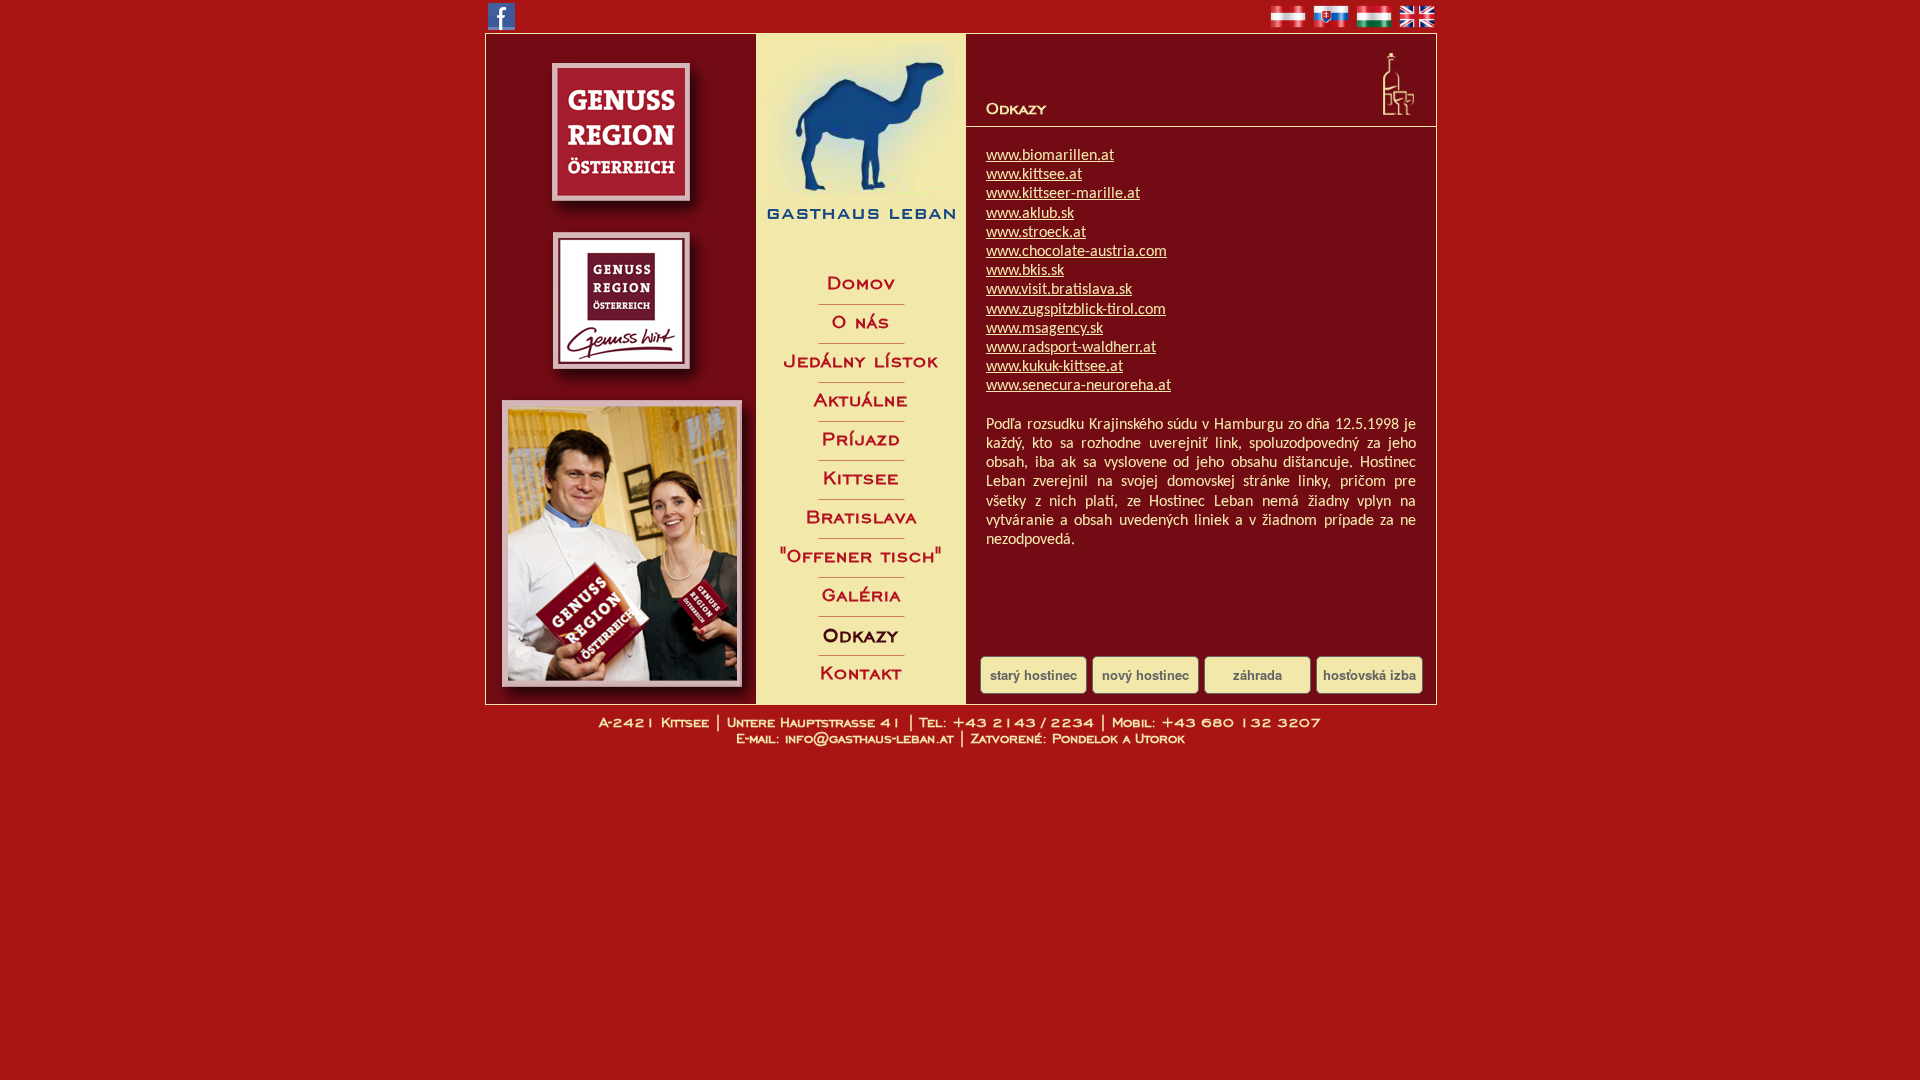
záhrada (1257, 674)
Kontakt (861, 672)
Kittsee (861, 477)
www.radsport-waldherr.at (1071, 348)
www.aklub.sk (1030, 214)
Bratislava (861, 516)
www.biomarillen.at (1050, 156)
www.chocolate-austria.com (1076, 252)
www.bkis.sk (1025, 271)
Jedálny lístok (861, 360)
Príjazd (861, 438)
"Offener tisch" (861, 555)
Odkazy (861, 635)
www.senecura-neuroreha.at (1078, 386)
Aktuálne (861, 399)
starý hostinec (1033, 674)
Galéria (861, 594)
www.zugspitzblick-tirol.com (1076, 310)
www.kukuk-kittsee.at (1054, 367)
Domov (861, 282)
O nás (861, 321)
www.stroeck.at (1036, 233)
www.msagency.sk (1044, 329)
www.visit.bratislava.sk (1059, 290)
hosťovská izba (1369, 674)
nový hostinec (1145, 674)
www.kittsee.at (1034, 175)
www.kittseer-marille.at (1063, 194)
